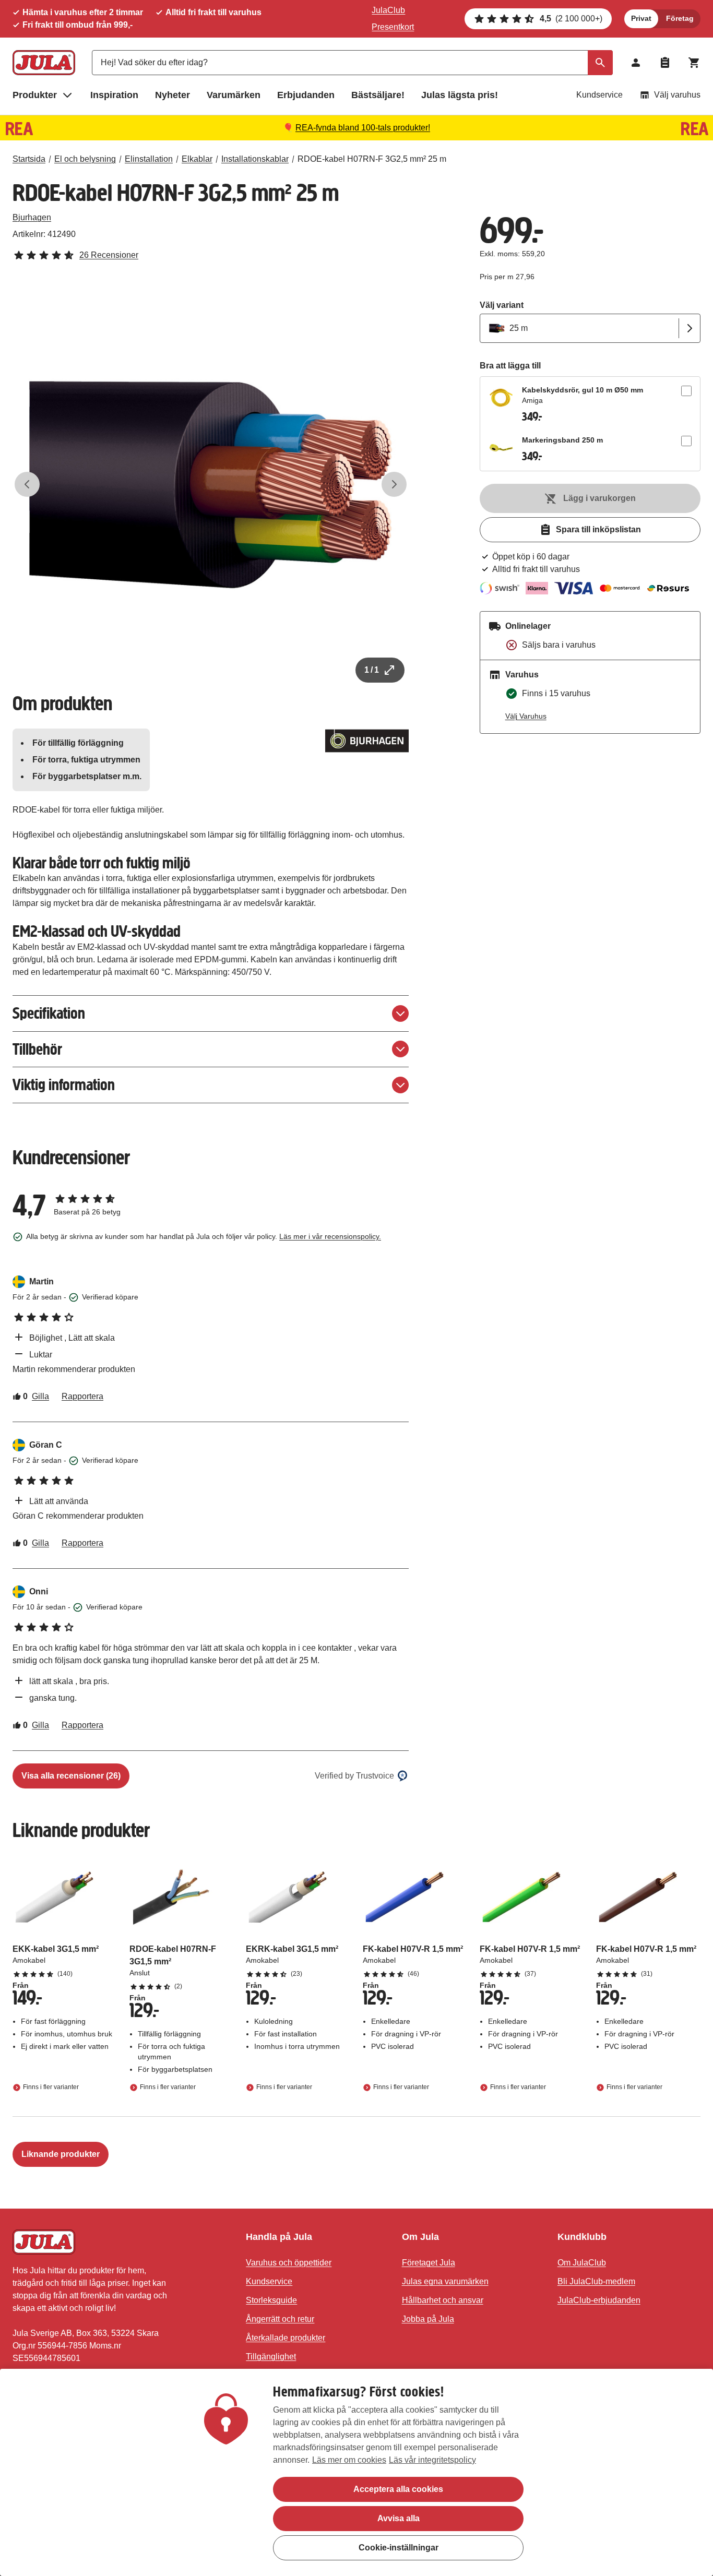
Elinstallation (149, 159)
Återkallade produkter (286, 2338)
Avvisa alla (399, 2518)
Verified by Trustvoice (354, 1776)
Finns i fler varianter (51, 2087)
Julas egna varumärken (445, 2281)
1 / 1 (372, 670)
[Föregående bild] (27, 484)
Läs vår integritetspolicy (432, 2460)
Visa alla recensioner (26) (71, 1776)
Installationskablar (255, 159)
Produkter (35, 95)
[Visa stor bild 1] (211, 485)
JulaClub (388, 10)
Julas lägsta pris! (460, 95)
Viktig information (64, 1085)
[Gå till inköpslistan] (665, 63)
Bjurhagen (32, 217)
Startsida (29, 159)
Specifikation (49, 1013)
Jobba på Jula (428, 2319)
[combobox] (352, 63)
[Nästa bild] (394, 484)
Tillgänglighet (271, 2357)
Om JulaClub (582, 2263)
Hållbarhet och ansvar (443, 2300)
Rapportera (82, 1396)
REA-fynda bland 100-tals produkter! (363, 128)
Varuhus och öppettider (289, 2263)
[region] (356, 2472)
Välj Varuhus (526, 716)
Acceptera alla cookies (398, 2489)
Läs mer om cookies (349, 2460)
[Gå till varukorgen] (694, 63)
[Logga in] (636, 63)
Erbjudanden (306, 95)
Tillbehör (37, 1049)
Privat (641, 18)
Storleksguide (271, 2300)
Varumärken (234, 95)
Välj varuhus (677, 95)
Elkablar (197, 159)
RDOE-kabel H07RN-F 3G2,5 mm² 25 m (372, 159)
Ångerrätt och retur (280, 2319)
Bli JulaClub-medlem (596, 2281)
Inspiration (114, 95)
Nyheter (173, 95)
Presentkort (393, 27)
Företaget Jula (429, 2263)
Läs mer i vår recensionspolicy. (330, 1236)
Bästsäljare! (378, 95)
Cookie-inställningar (399, 2548)
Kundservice (599, 95)
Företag (680, 18)
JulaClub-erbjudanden (599, 2300)
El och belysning (85, 159)
